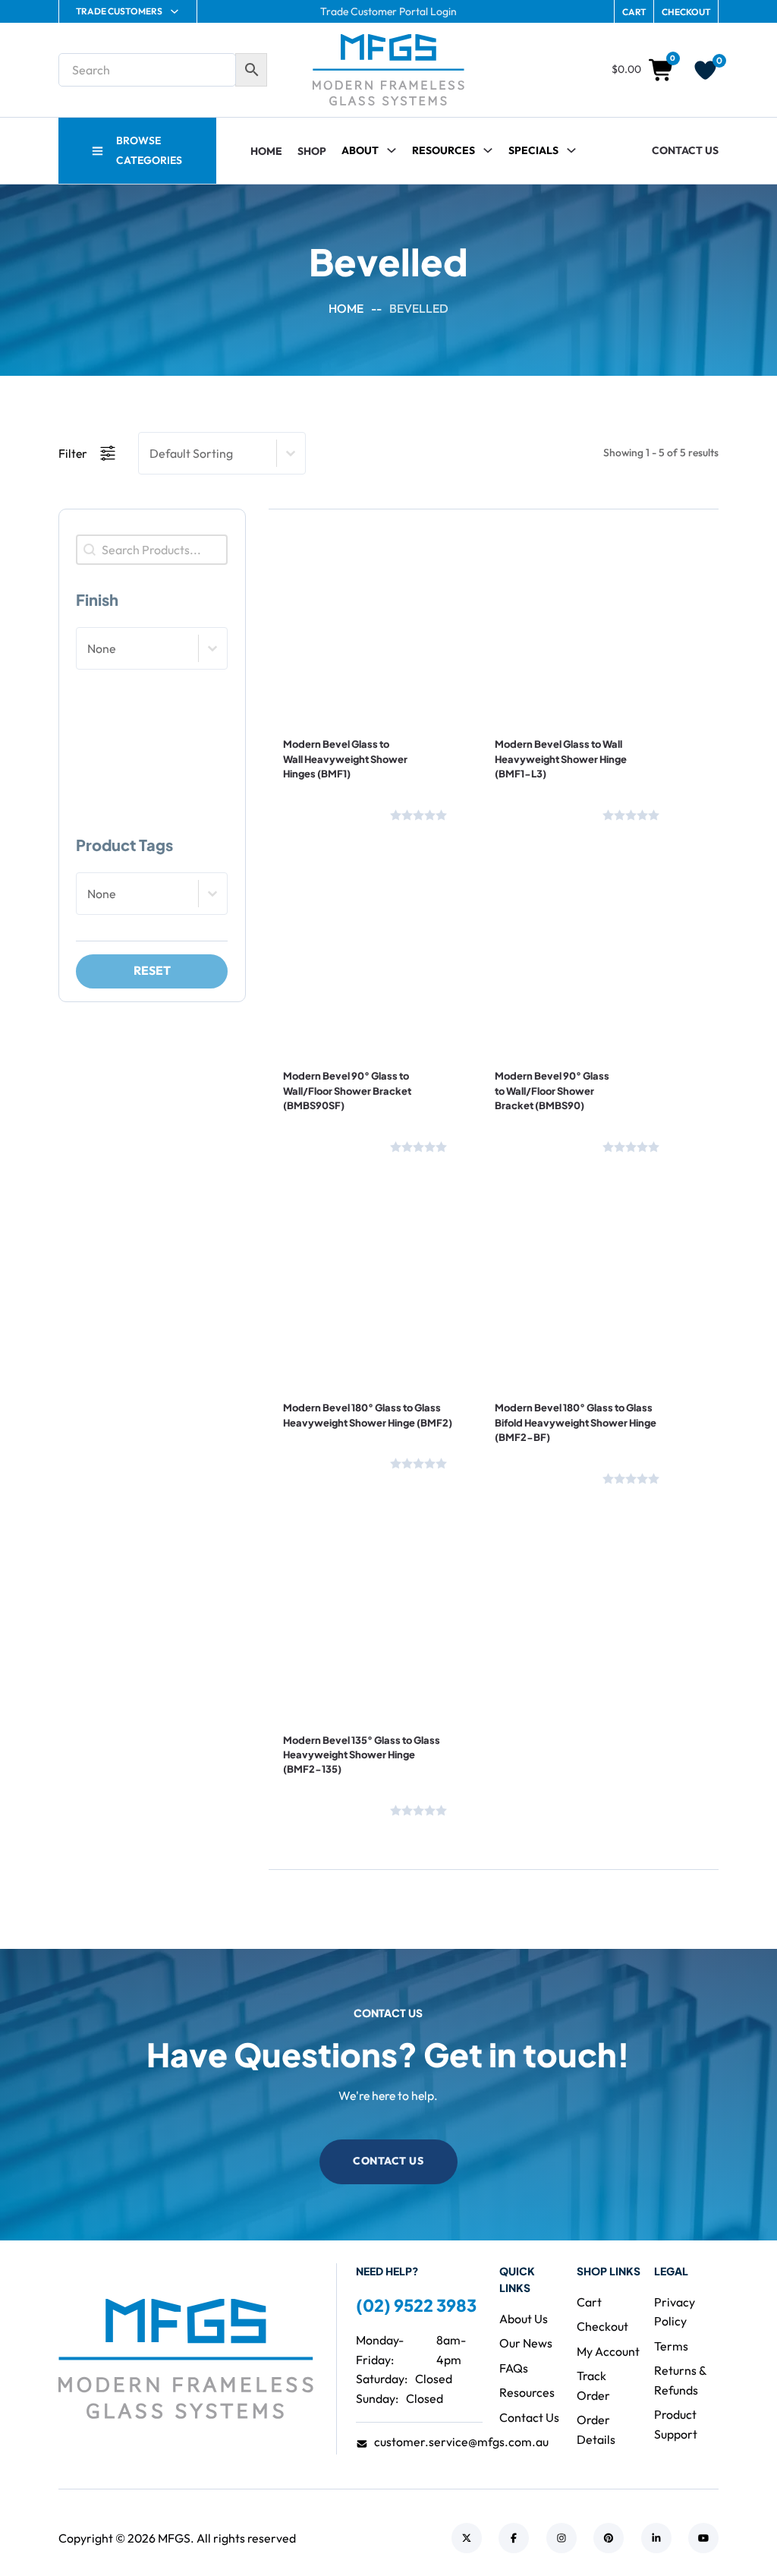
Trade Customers (119, 11)
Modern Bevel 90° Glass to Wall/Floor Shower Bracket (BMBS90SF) (347, 1091)
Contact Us (685, 150)
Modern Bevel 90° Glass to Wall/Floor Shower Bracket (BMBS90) (552, 1091)
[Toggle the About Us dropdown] (392, 150)
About (360, 150)
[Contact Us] (332, 812)
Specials (533, 150)
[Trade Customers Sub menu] (175, 11)
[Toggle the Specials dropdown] (571, 150)
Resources (444, 150)
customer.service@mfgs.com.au (461, 2442)
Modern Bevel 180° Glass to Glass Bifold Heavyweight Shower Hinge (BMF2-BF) (576, 1422)
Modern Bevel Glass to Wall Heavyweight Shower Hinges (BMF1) (345, 759)
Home (266, 151)
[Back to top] (724, 2530)
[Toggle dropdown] (488, 150)
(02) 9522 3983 (416, 2305)
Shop (312, 151)
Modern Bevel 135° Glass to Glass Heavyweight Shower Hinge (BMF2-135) (362, 1755)
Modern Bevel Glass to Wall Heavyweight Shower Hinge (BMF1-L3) (561, 759)
